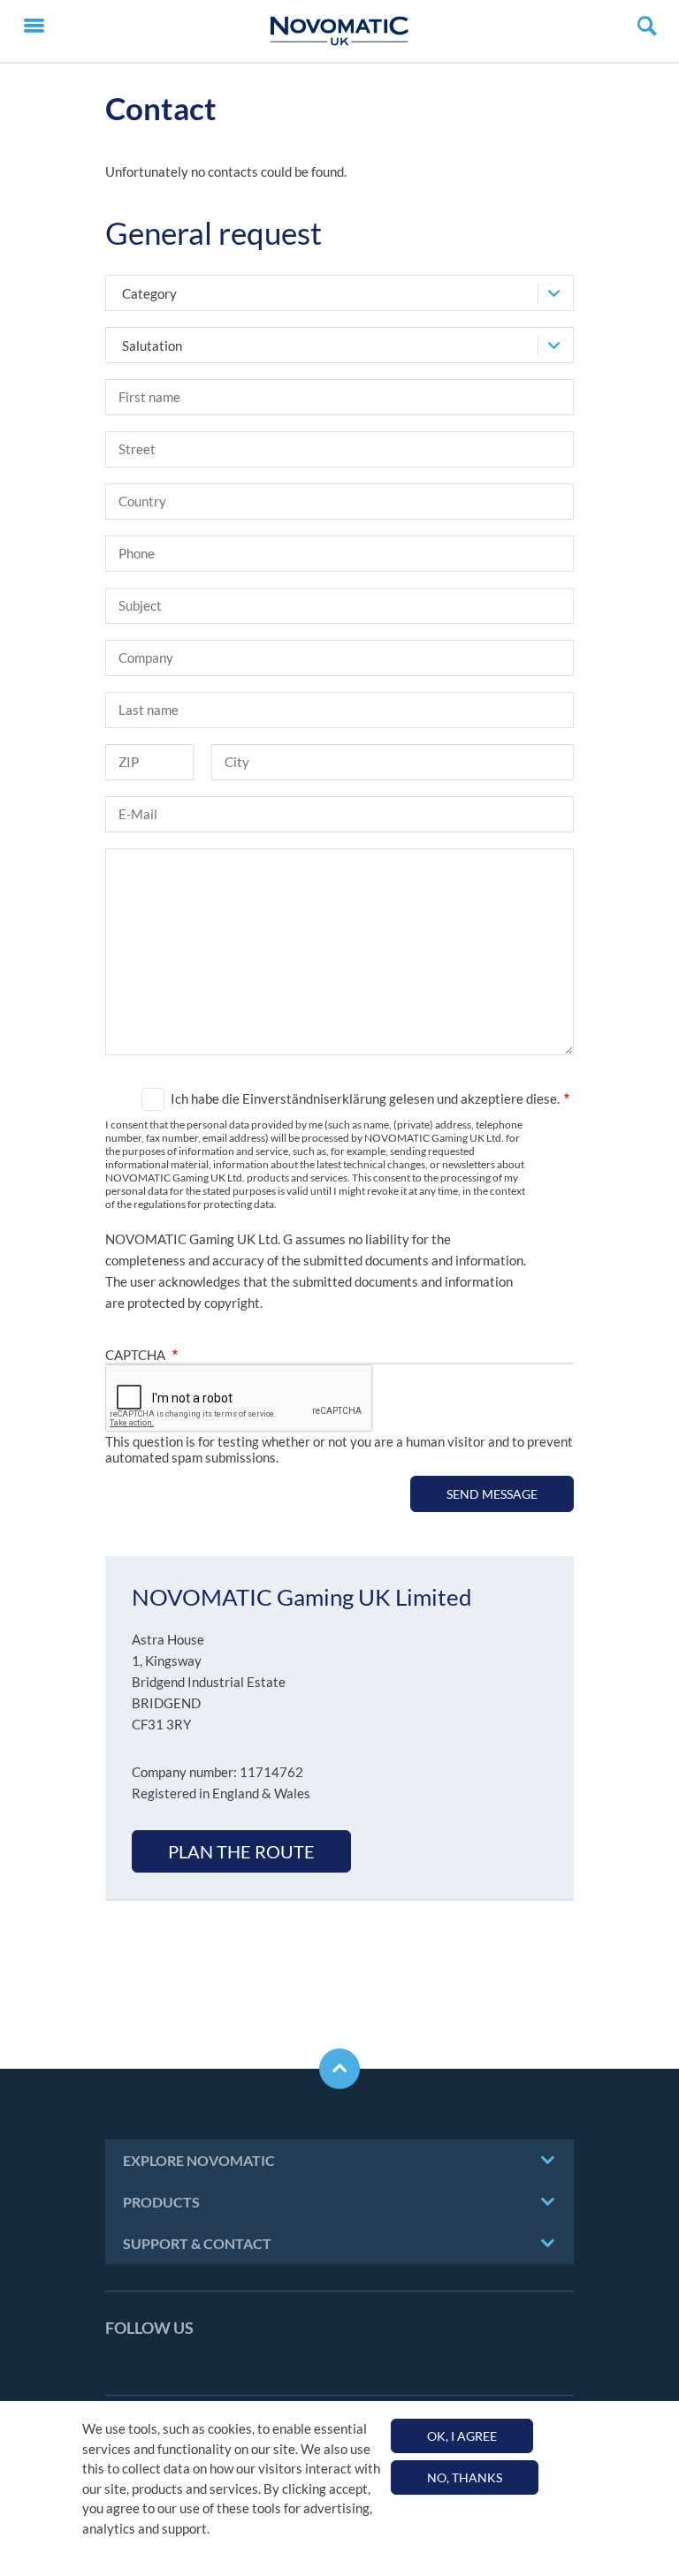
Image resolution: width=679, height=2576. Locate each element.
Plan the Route (241, 1851)
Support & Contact (197, 2243)
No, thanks (465, 2477)
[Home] (339, 31)
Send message (492, 1494)
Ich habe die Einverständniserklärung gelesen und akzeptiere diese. (365, 1098)
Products (161, 2202)
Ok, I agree (462, 2436)
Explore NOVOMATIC (199, 2160)
